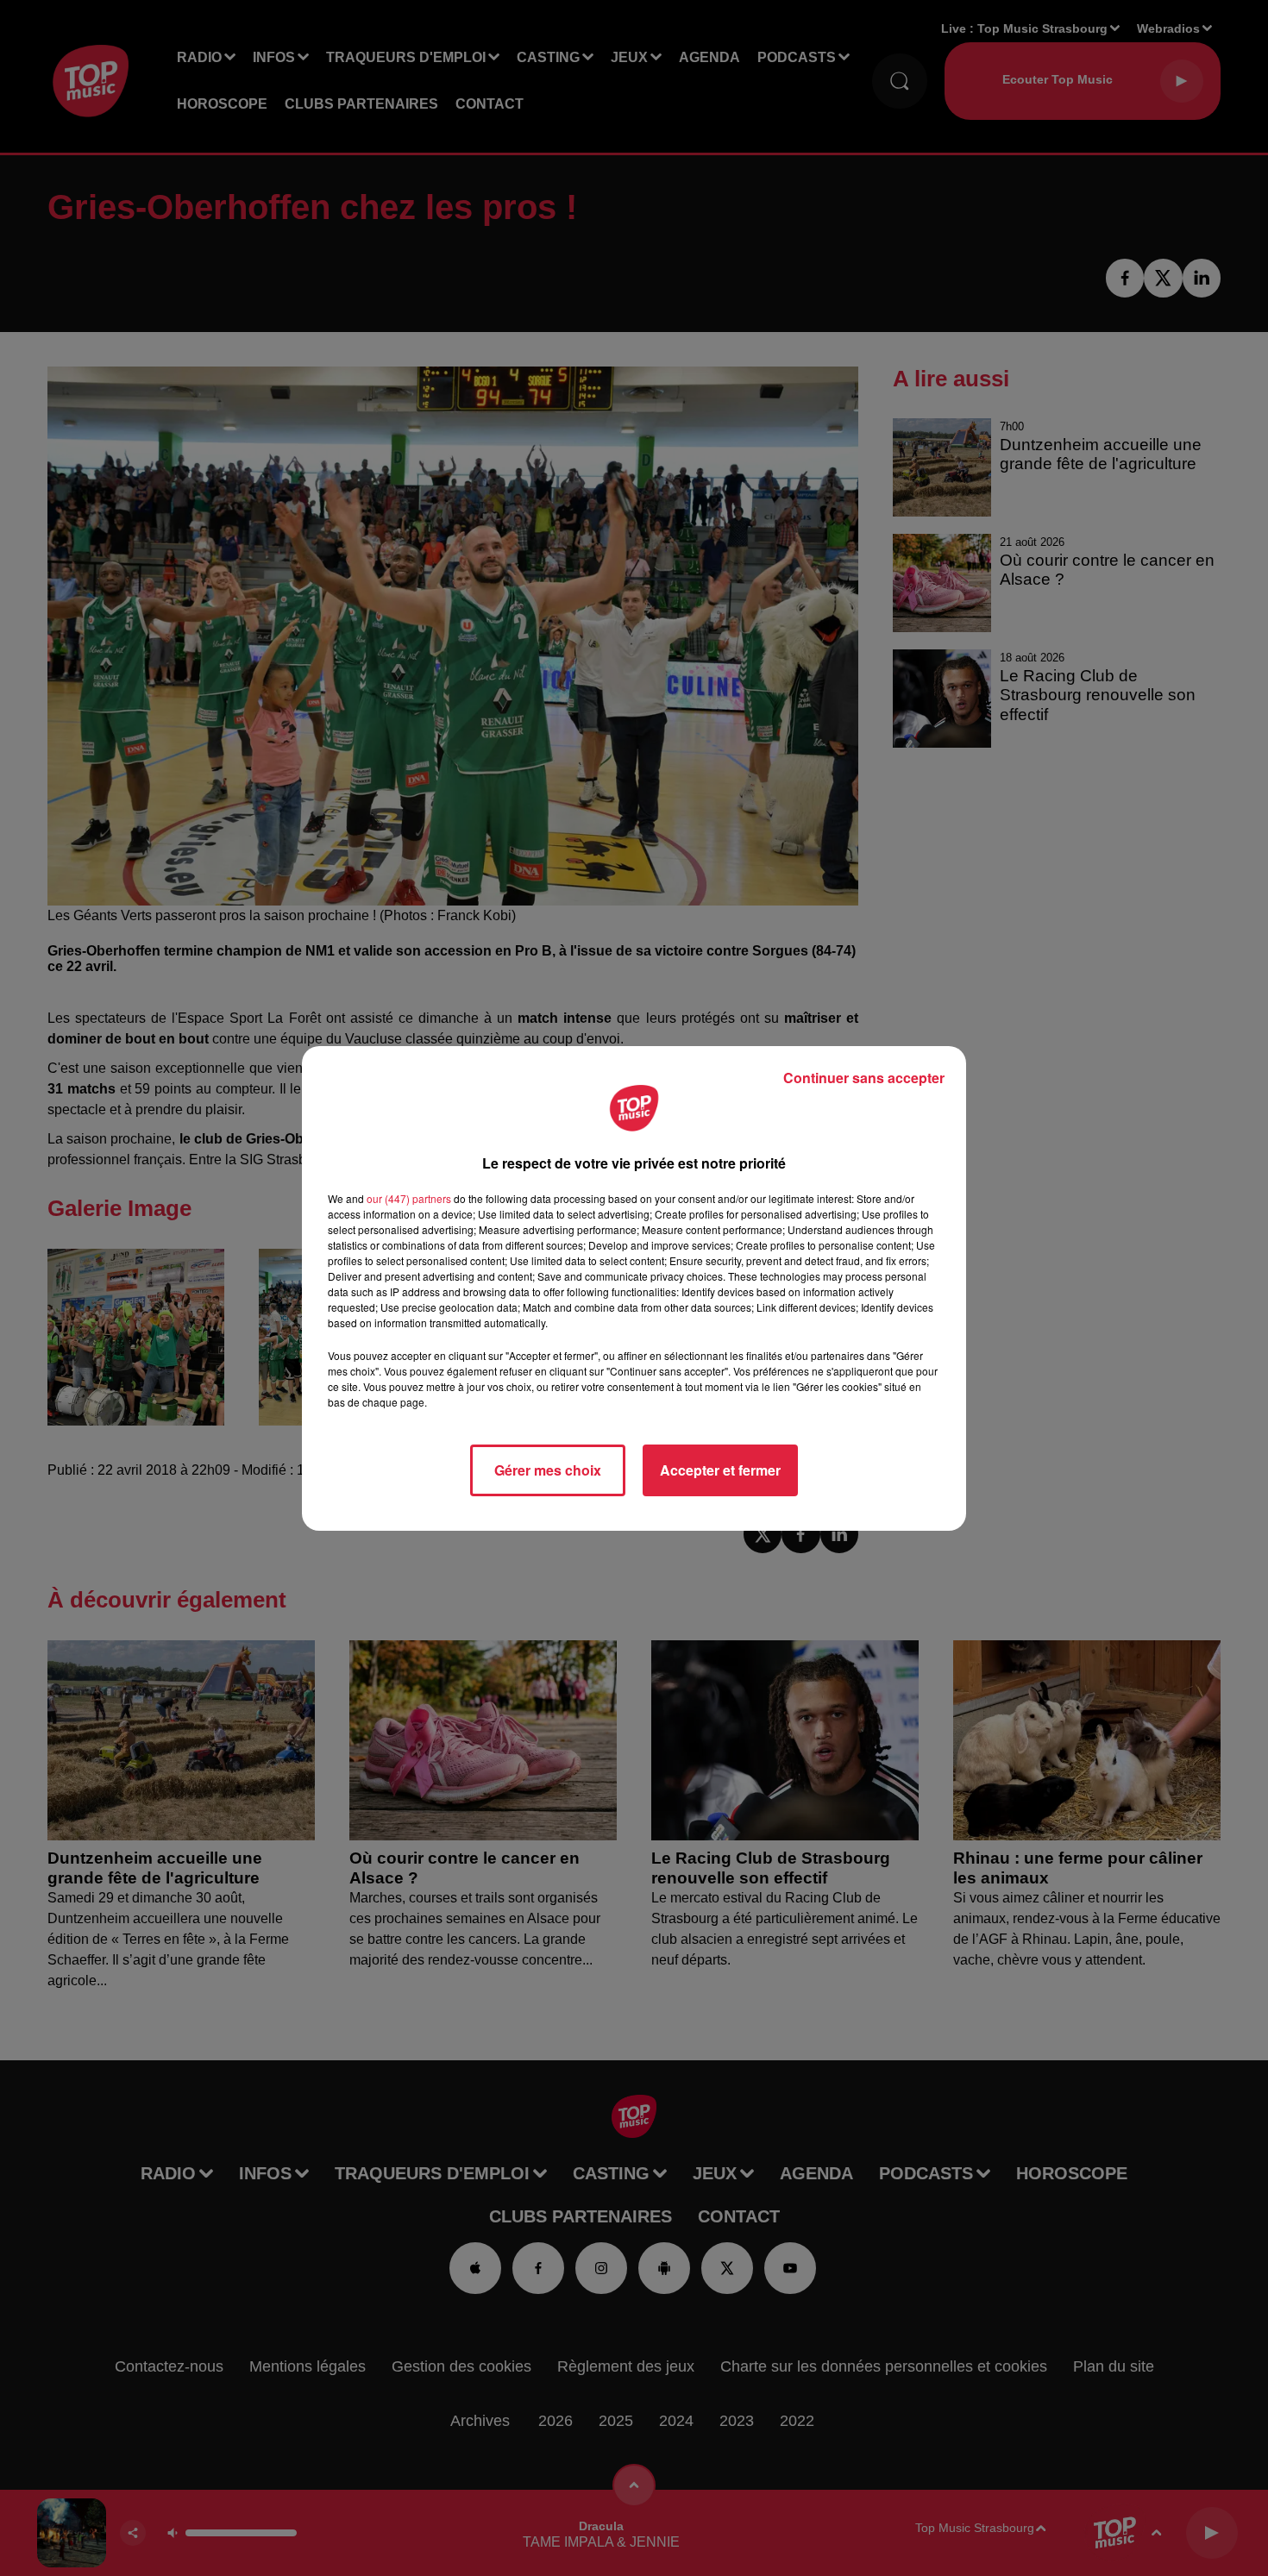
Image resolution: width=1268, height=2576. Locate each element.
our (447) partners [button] (409, 1198)
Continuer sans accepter (864, 1078)
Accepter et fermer (720, 1470)
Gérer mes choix (548, 1470)
